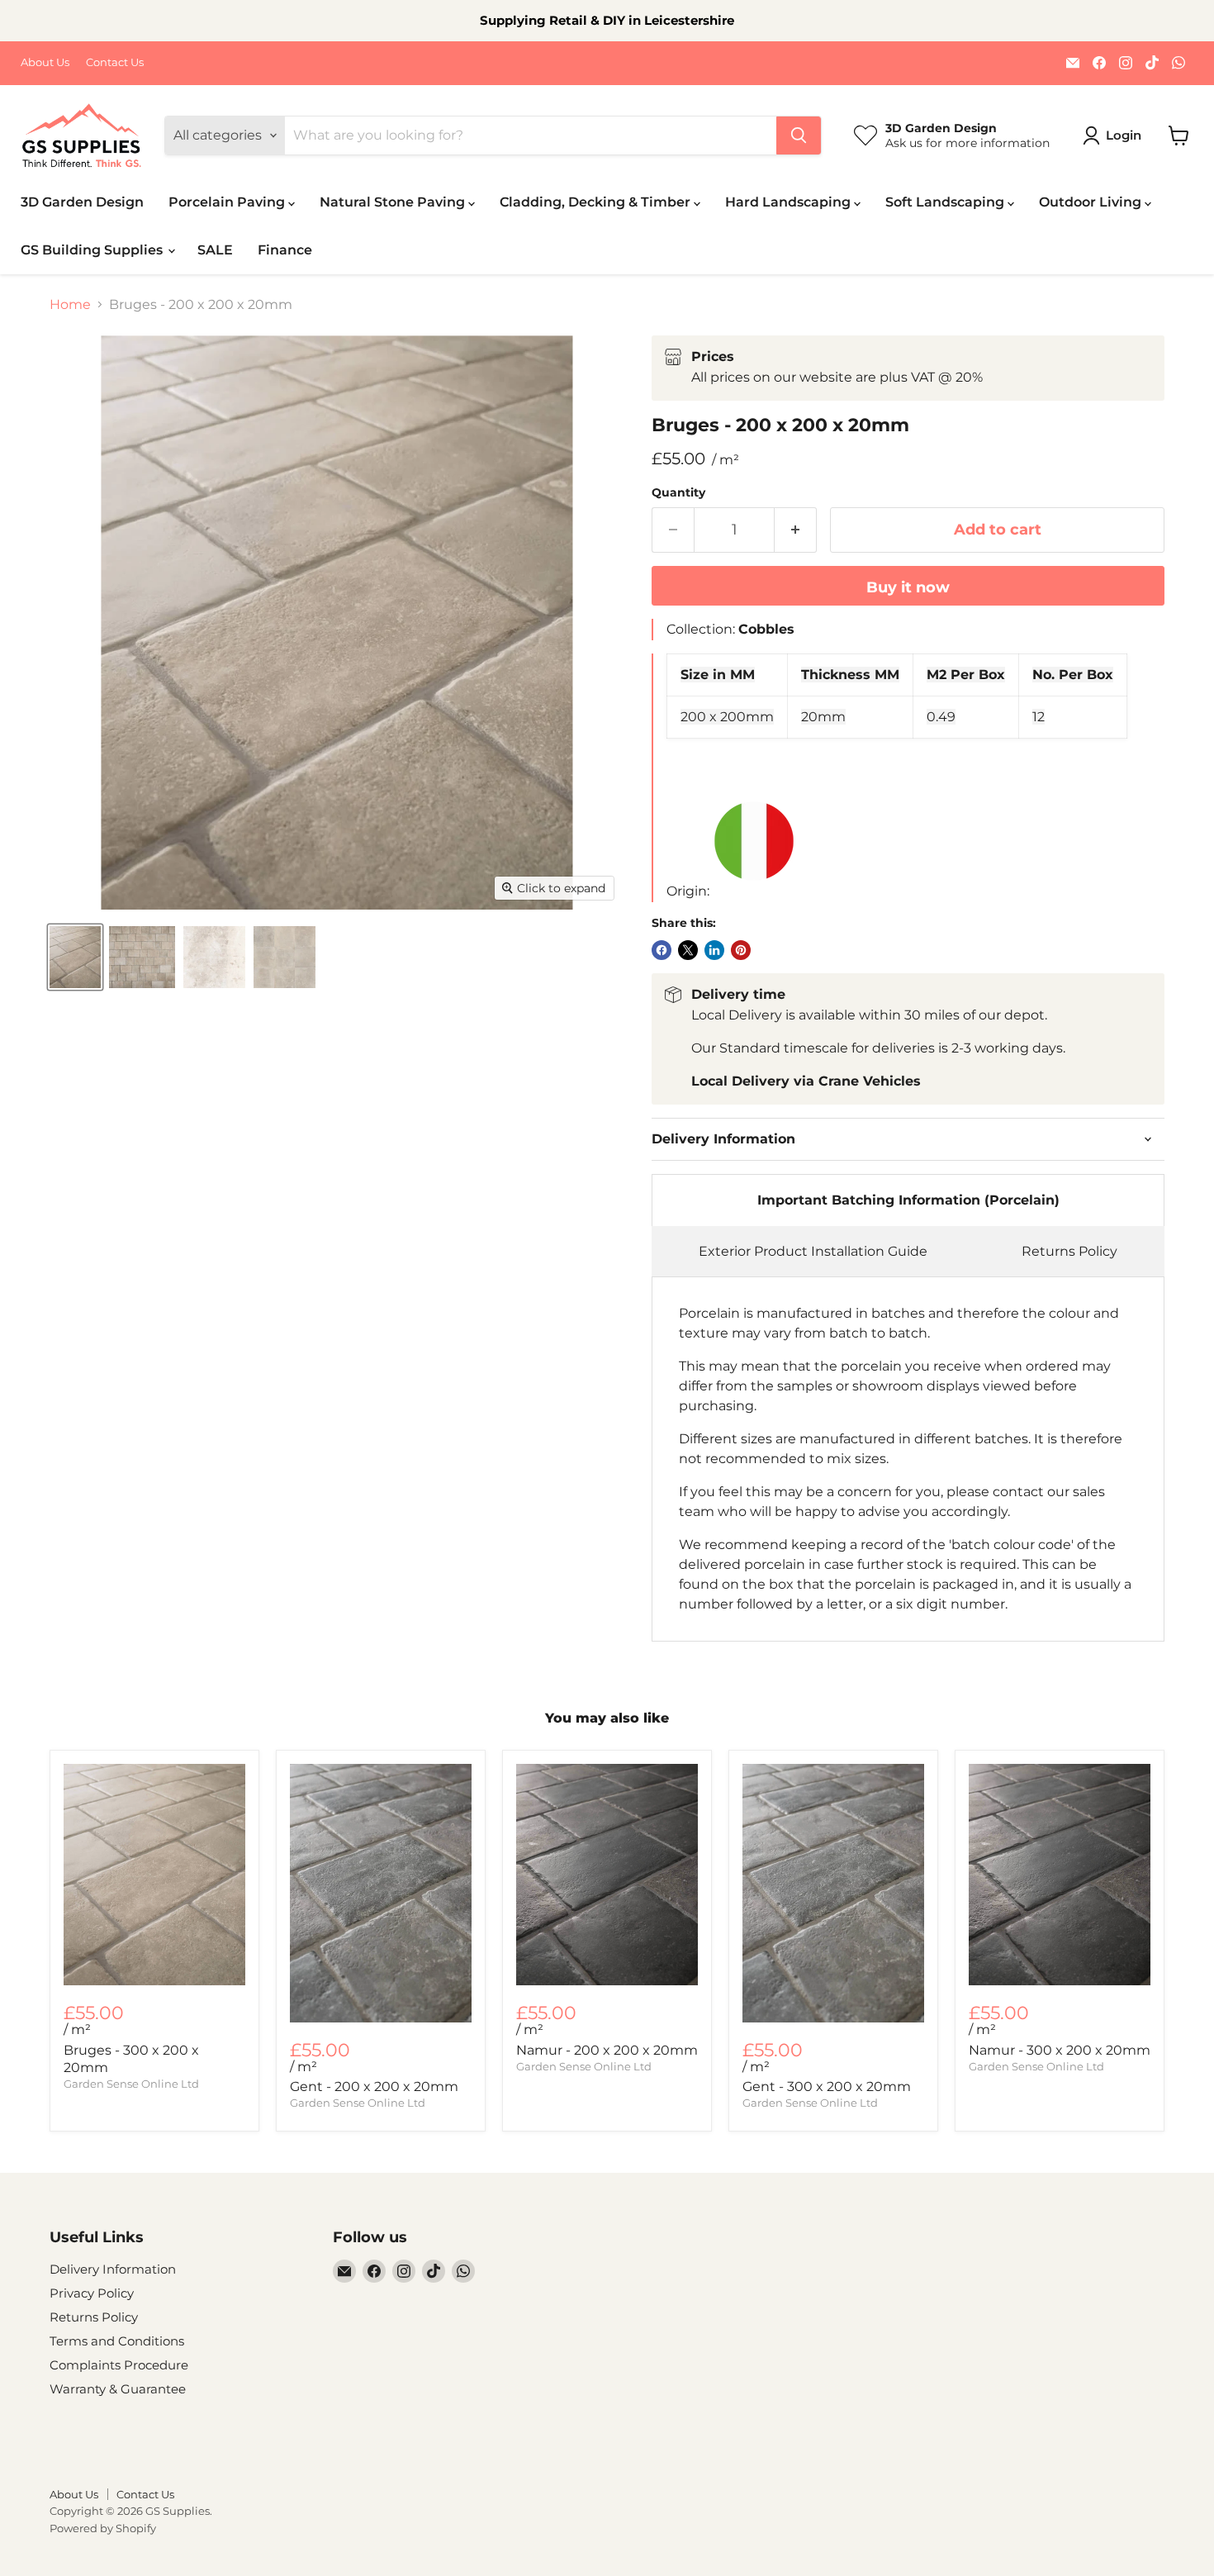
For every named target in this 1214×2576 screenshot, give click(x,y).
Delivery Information (113, 2269)
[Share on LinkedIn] (714, 950)
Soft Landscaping (946, 202)
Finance (285, 250)
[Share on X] (688, 950)
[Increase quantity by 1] (796, 530)
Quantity (678, 492)
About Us (45, 62)
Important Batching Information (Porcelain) (908, 1200)
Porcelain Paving (228, 202)
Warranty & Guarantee (118, 2389)
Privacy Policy (92, 2293)
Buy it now (908, 587)
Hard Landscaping (790, 202)
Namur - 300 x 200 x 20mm (1060, 2050)
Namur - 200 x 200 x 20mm (607, 2050)
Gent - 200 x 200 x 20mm (374, 2086)
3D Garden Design (82, 202)
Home (70, 305)
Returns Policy (1069, 1251)
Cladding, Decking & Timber (597, 202)
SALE (215, 250)
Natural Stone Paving (394, 202)
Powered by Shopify (103, 2528)
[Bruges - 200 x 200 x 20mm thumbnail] (75, 957)
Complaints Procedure (119, 2365)
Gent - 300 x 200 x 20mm (827, 2086)
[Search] (799, 135)
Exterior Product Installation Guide (813, 1251)
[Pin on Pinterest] (741, 950)
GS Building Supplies (93, 250)
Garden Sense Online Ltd (131, 2084)
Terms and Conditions (117, 2341)
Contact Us (115, 62)
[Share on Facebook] (662, 950)
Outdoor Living (1092, 202)
